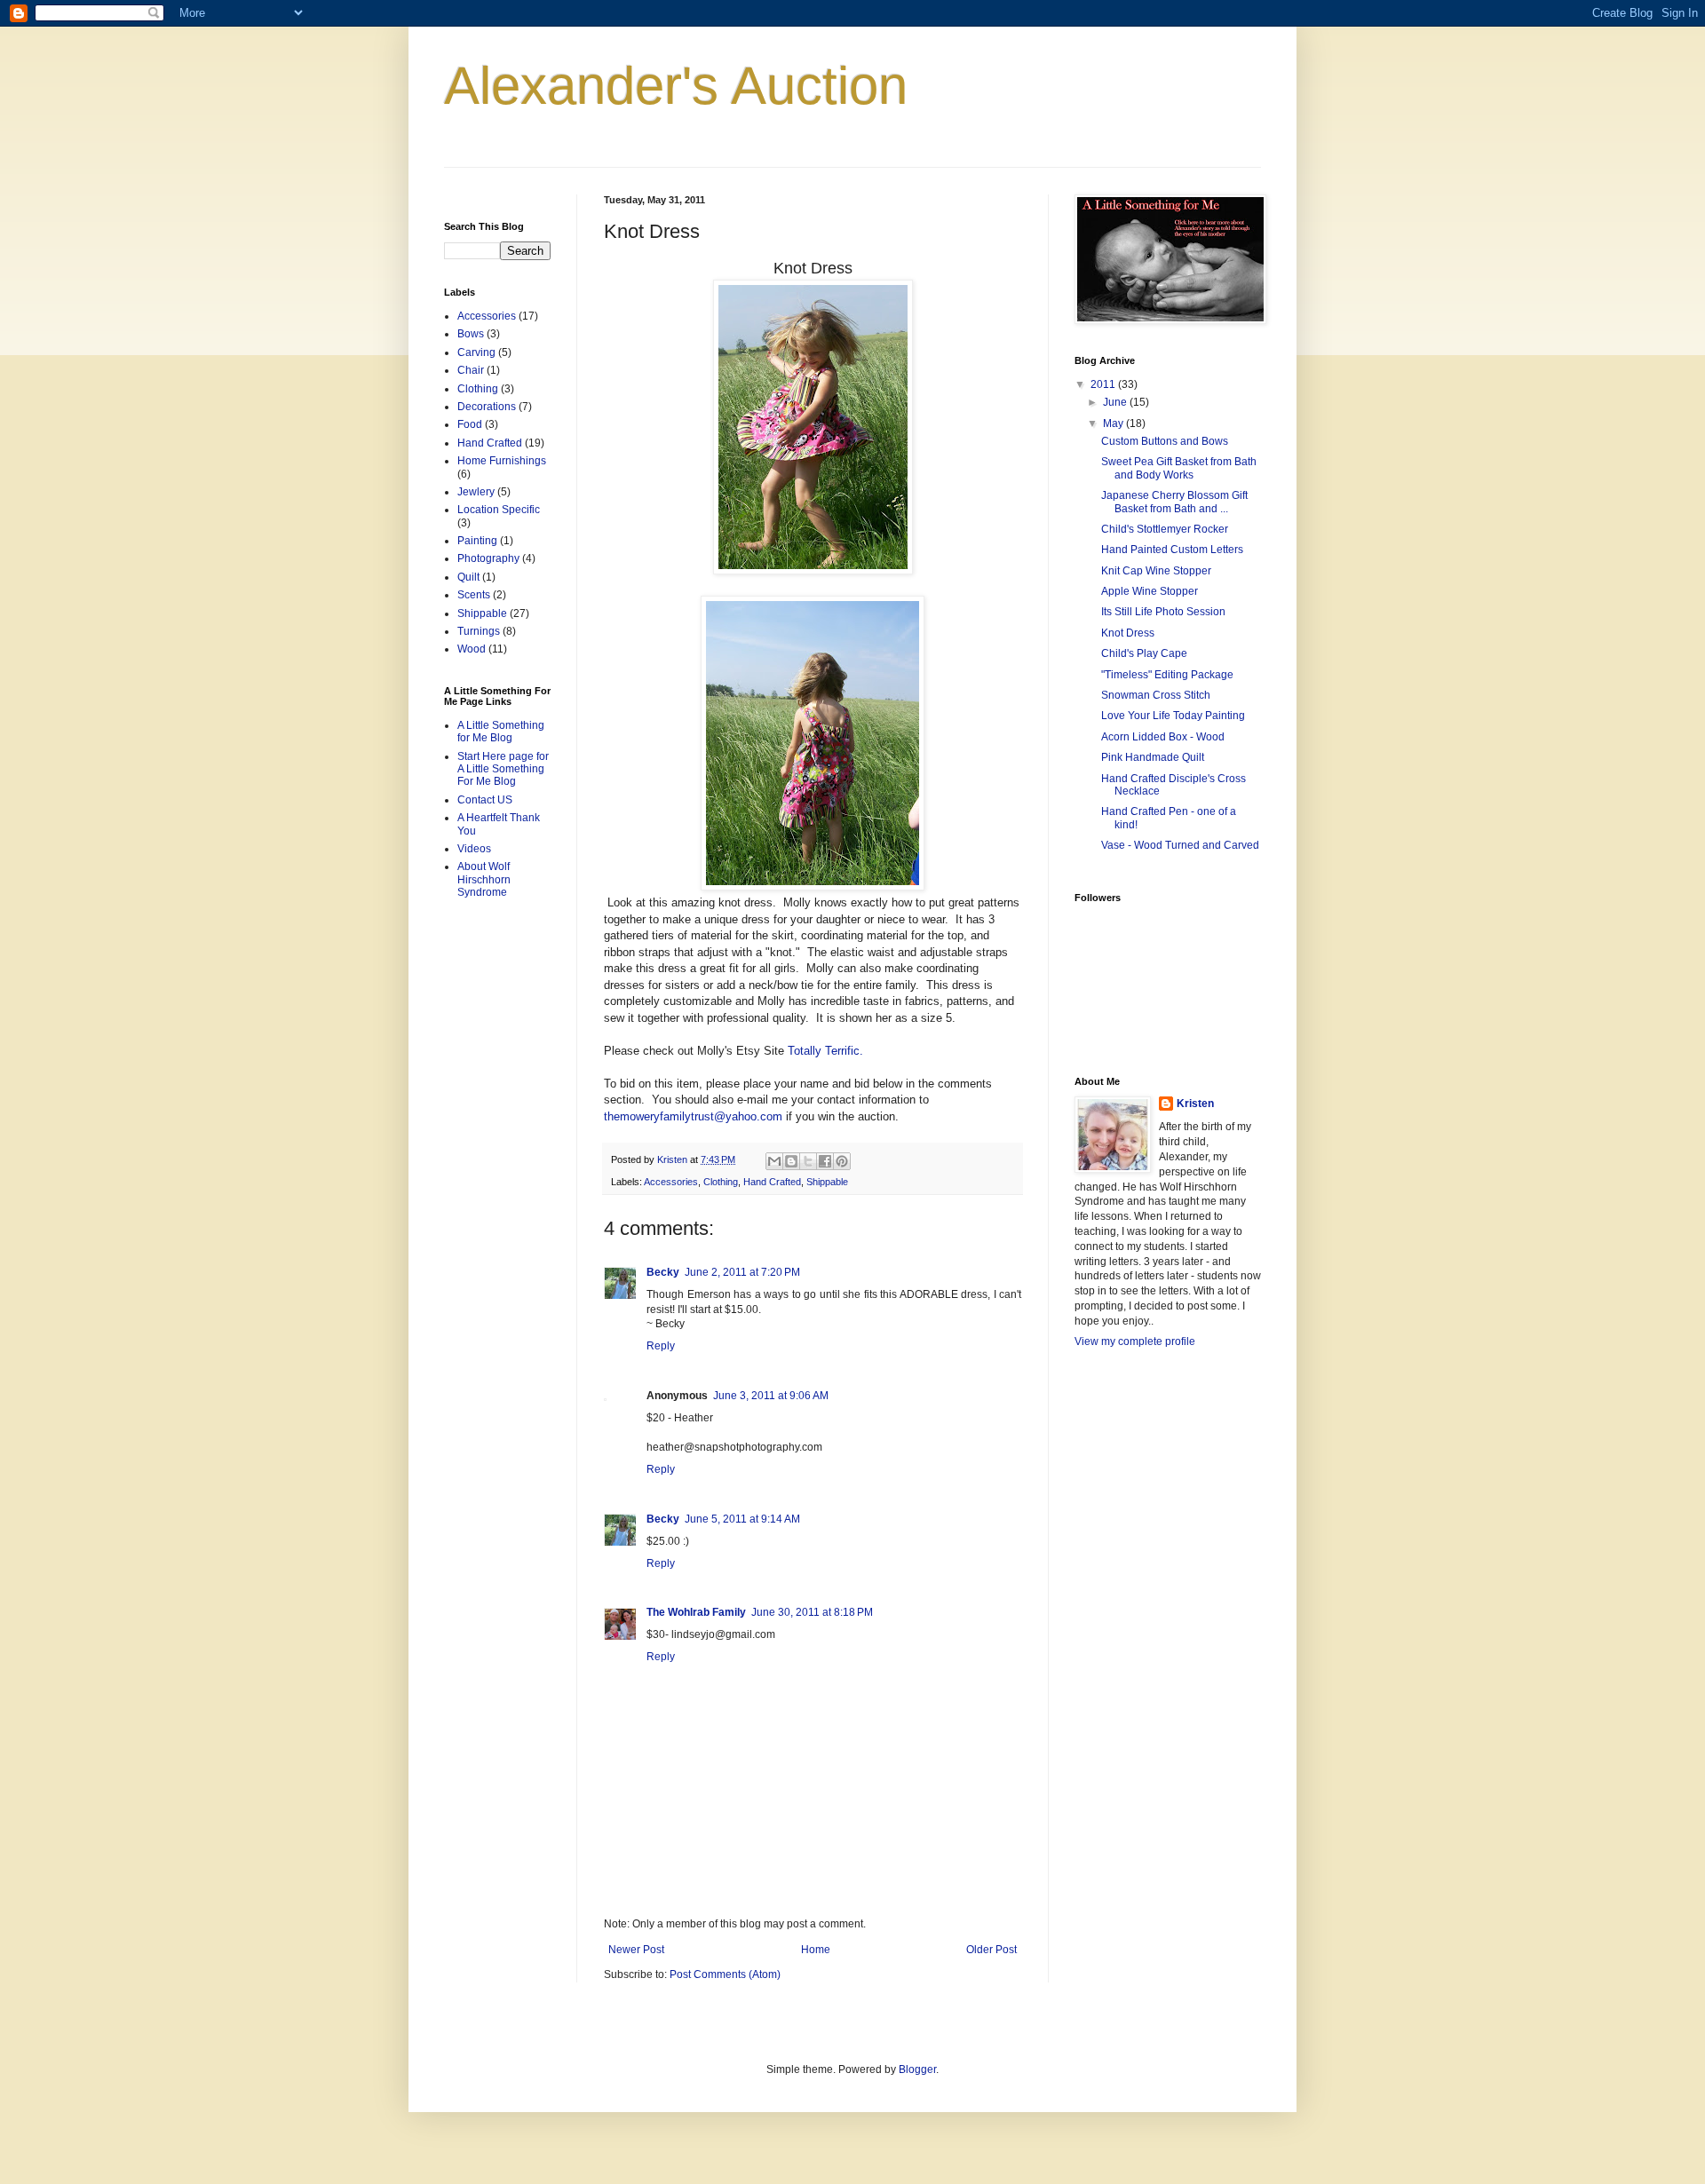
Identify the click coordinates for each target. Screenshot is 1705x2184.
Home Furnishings (502, 461)
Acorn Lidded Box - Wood (1163, 737)
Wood (472, 649)
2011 (1104, 384)
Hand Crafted (772, 1182)
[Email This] (774, 1161)
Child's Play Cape (1144, 653)
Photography (488, 558)
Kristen (1195, 1104)
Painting (477, 541)
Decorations (487, 407)
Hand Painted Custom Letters (1172, 550)
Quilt (468, 577)
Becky (663, 1272)
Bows (471, 334)
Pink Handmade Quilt (1153, 757)
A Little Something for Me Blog (501, 732)
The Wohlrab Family (696, 1612)
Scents (474, 595)
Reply (661, 1346)
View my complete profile (1135, 1341)
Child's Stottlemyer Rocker (1165, 529)
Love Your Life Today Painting (1173, 716)
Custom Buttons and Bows (1165, 441)
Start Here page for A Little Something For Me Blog (503, 769)
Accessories (671, 1182)
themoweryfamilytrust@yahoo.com (693, 1116)
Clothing (721, 1182)
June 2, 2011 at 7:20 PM (742, 1272)
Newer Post (636, 1950)
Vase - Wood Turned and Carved (1180, 845)
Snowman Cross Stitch (1156, 695)
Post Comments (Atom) (725, 1974)
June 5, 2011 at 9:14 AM (742, 1519)
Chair (471, 370)
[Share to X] (808, 1161)
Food (470, 424)
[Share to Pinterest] (842, 1161)
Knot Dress (1128, 633)
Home (816, 1950)
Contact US (485, 800)
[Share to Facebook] (825, 1161)
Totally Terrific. (825, 1051)
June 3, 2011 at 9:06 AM (771, 1396)
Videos (474, 849)
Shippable (827, 1182)
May (1114, 423)
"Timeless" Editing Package (1167, 675)
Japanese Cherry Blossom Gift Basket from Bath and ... (1174, 502)
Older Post (991, 1950)
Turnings (479, 631)
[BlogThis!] (791, 1161)
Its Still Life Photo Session (1163, 612)
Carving (476, 352)
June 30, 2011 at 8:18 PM (812, 1612)
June (1116, 402)
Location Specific (499, 510)
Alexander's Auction (676, 86)
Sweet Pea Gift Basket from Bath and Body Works (1179, 468)
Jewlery (476, 492)
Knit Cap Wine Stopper (1156, 571)
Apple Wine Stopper (1150, 591)
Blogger (917, 2069)
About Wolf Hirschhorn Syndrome (484, 879)
